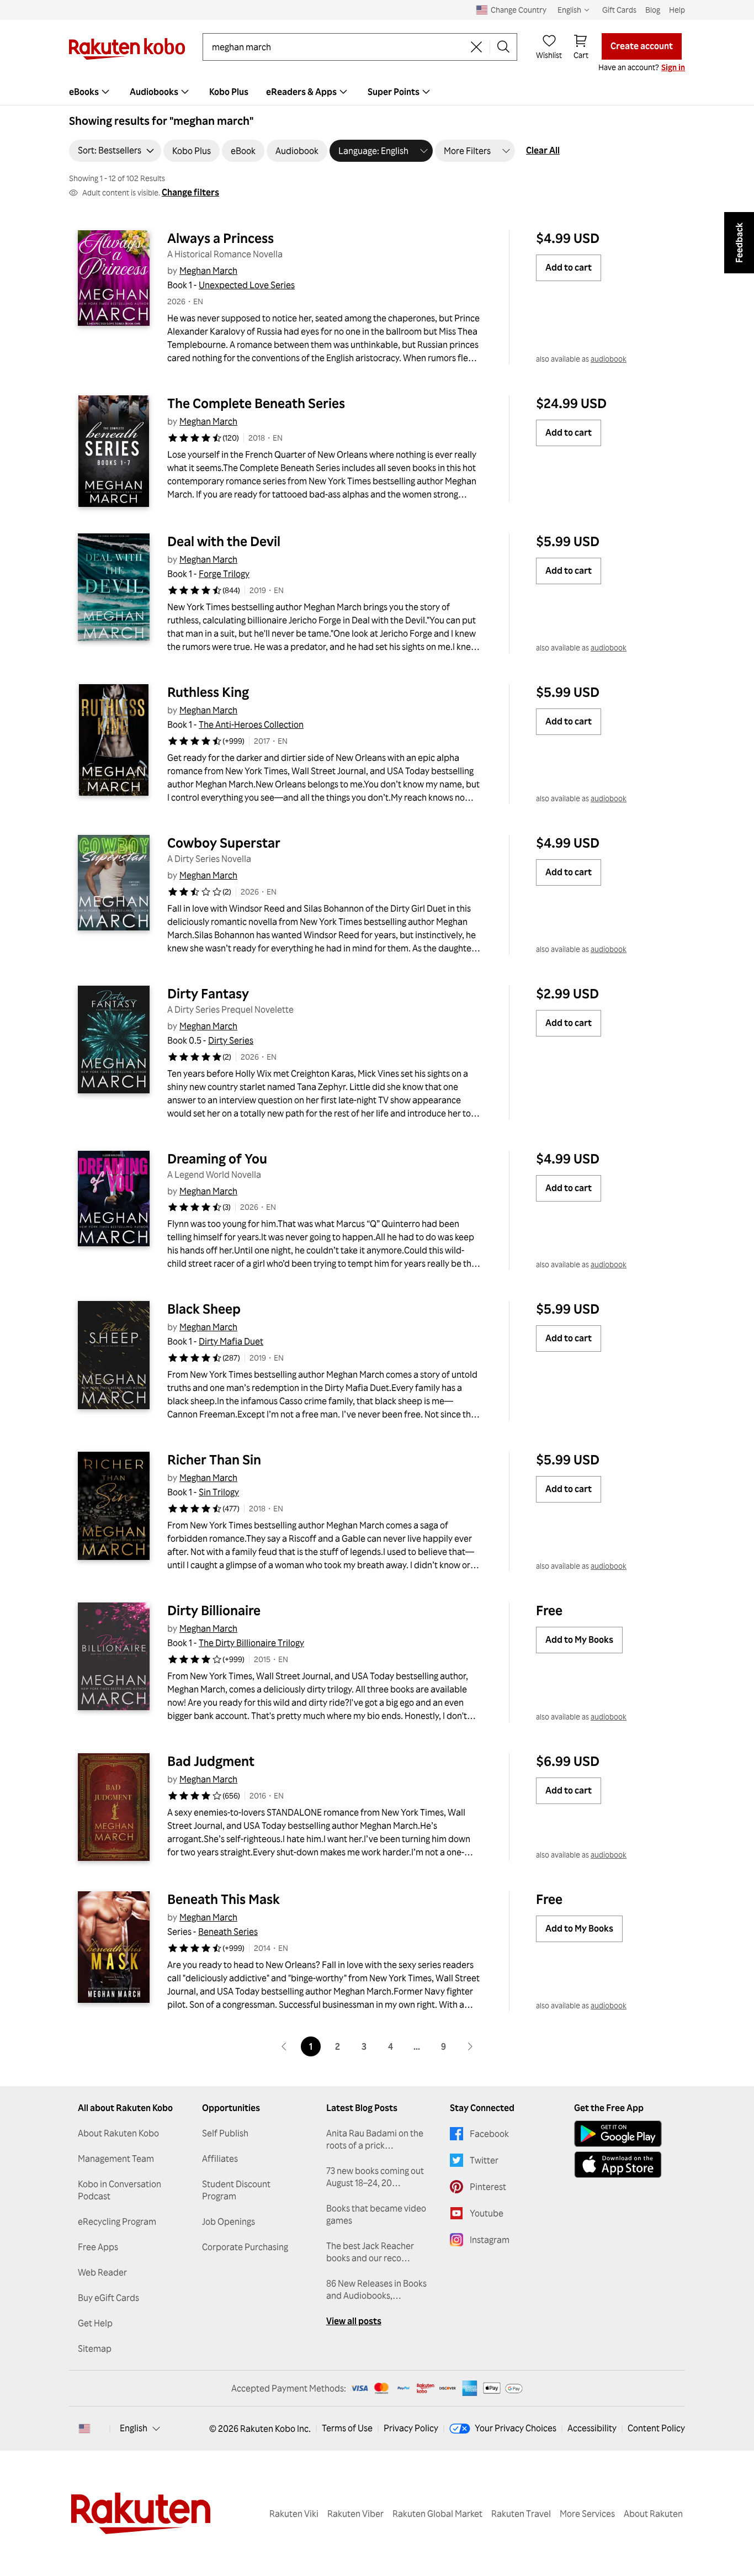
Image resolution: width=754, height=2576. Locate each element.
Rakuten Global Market (437, 2514)
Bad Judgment (211, 1761)
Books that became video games (376, 2214)
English (134, 2428)
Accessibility (592, 2428)
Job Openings (229, 2221)
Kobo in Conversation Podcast (120, 2190)
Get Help (95, 2323)
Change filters (190, 192)
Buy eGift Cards (108, 2298)
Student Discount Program (236, 2190)
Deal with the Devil (224, 541)
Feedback (739, 243)
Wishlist (549, 55)
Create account (642, 46)
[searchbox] (338, 47)
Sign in (673, 67)
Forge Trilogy (224, 574)
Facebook (489, 2134)
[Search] (503, 47)
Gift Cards (619, 10)
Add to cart (569, 267)
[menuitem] (91, 92)
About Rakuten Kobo (118, 2133)
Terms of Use (347, 2428)
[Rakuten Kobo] (127, 49)
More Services (587, 2514)
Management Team (116, 2159)
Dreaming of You (217, 1159)
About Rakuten (653, 2514)
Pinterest (488, 2187)
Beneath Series (228, 1932)
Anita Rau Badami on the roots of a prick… (375, 2139)
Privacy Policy (411, 2428)
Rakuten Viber (355, 2514)
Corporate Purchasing (245, 2247)
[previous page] (284, 2046)
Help (677, 10)
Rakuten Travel (521, 2514)
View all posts (354, 2321)
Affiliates (220, 2159)
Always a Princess (221, 238)
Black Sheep (204, 1309)
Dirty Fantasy (208, 993)
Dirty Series (231, 1040)
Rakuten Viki (294, 2514)
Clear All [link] (543, 150)
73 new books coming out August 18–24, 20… (375, 2177)
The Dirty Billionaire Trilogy (251, 1643)
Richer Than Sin (214, 1459)
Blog (653, 10)
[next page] (470, 2046)
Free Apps (98, 2247)
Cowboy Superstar (224, 843)
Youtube (487, 2213)
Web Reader (102, 2272)
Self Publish (225, 2133)
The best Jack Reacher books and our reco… (370, 2252)
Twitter (484, 2160)
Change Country (519, 10)
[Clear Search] (476, 47)
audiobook (609, 359)
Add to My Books (579, 1639)
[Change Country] (84, 2429)
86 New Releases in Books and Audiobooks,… (376, 2289)
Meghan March (208, 271)
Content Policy (656, 2428)
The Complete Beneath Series (256, 403)
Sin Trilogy (219, 1492)
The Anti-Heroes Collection (251, 724)
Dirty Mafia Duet (231, 1341)
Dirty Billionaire (214, 1610)
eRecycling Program (117, 2221)
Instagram (490, 2240)
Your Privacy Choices (516, 2428)
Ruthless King (208, 692)
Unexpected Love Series (247, 285)
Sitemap (95, 2348)
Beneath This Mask (224, 1899)
